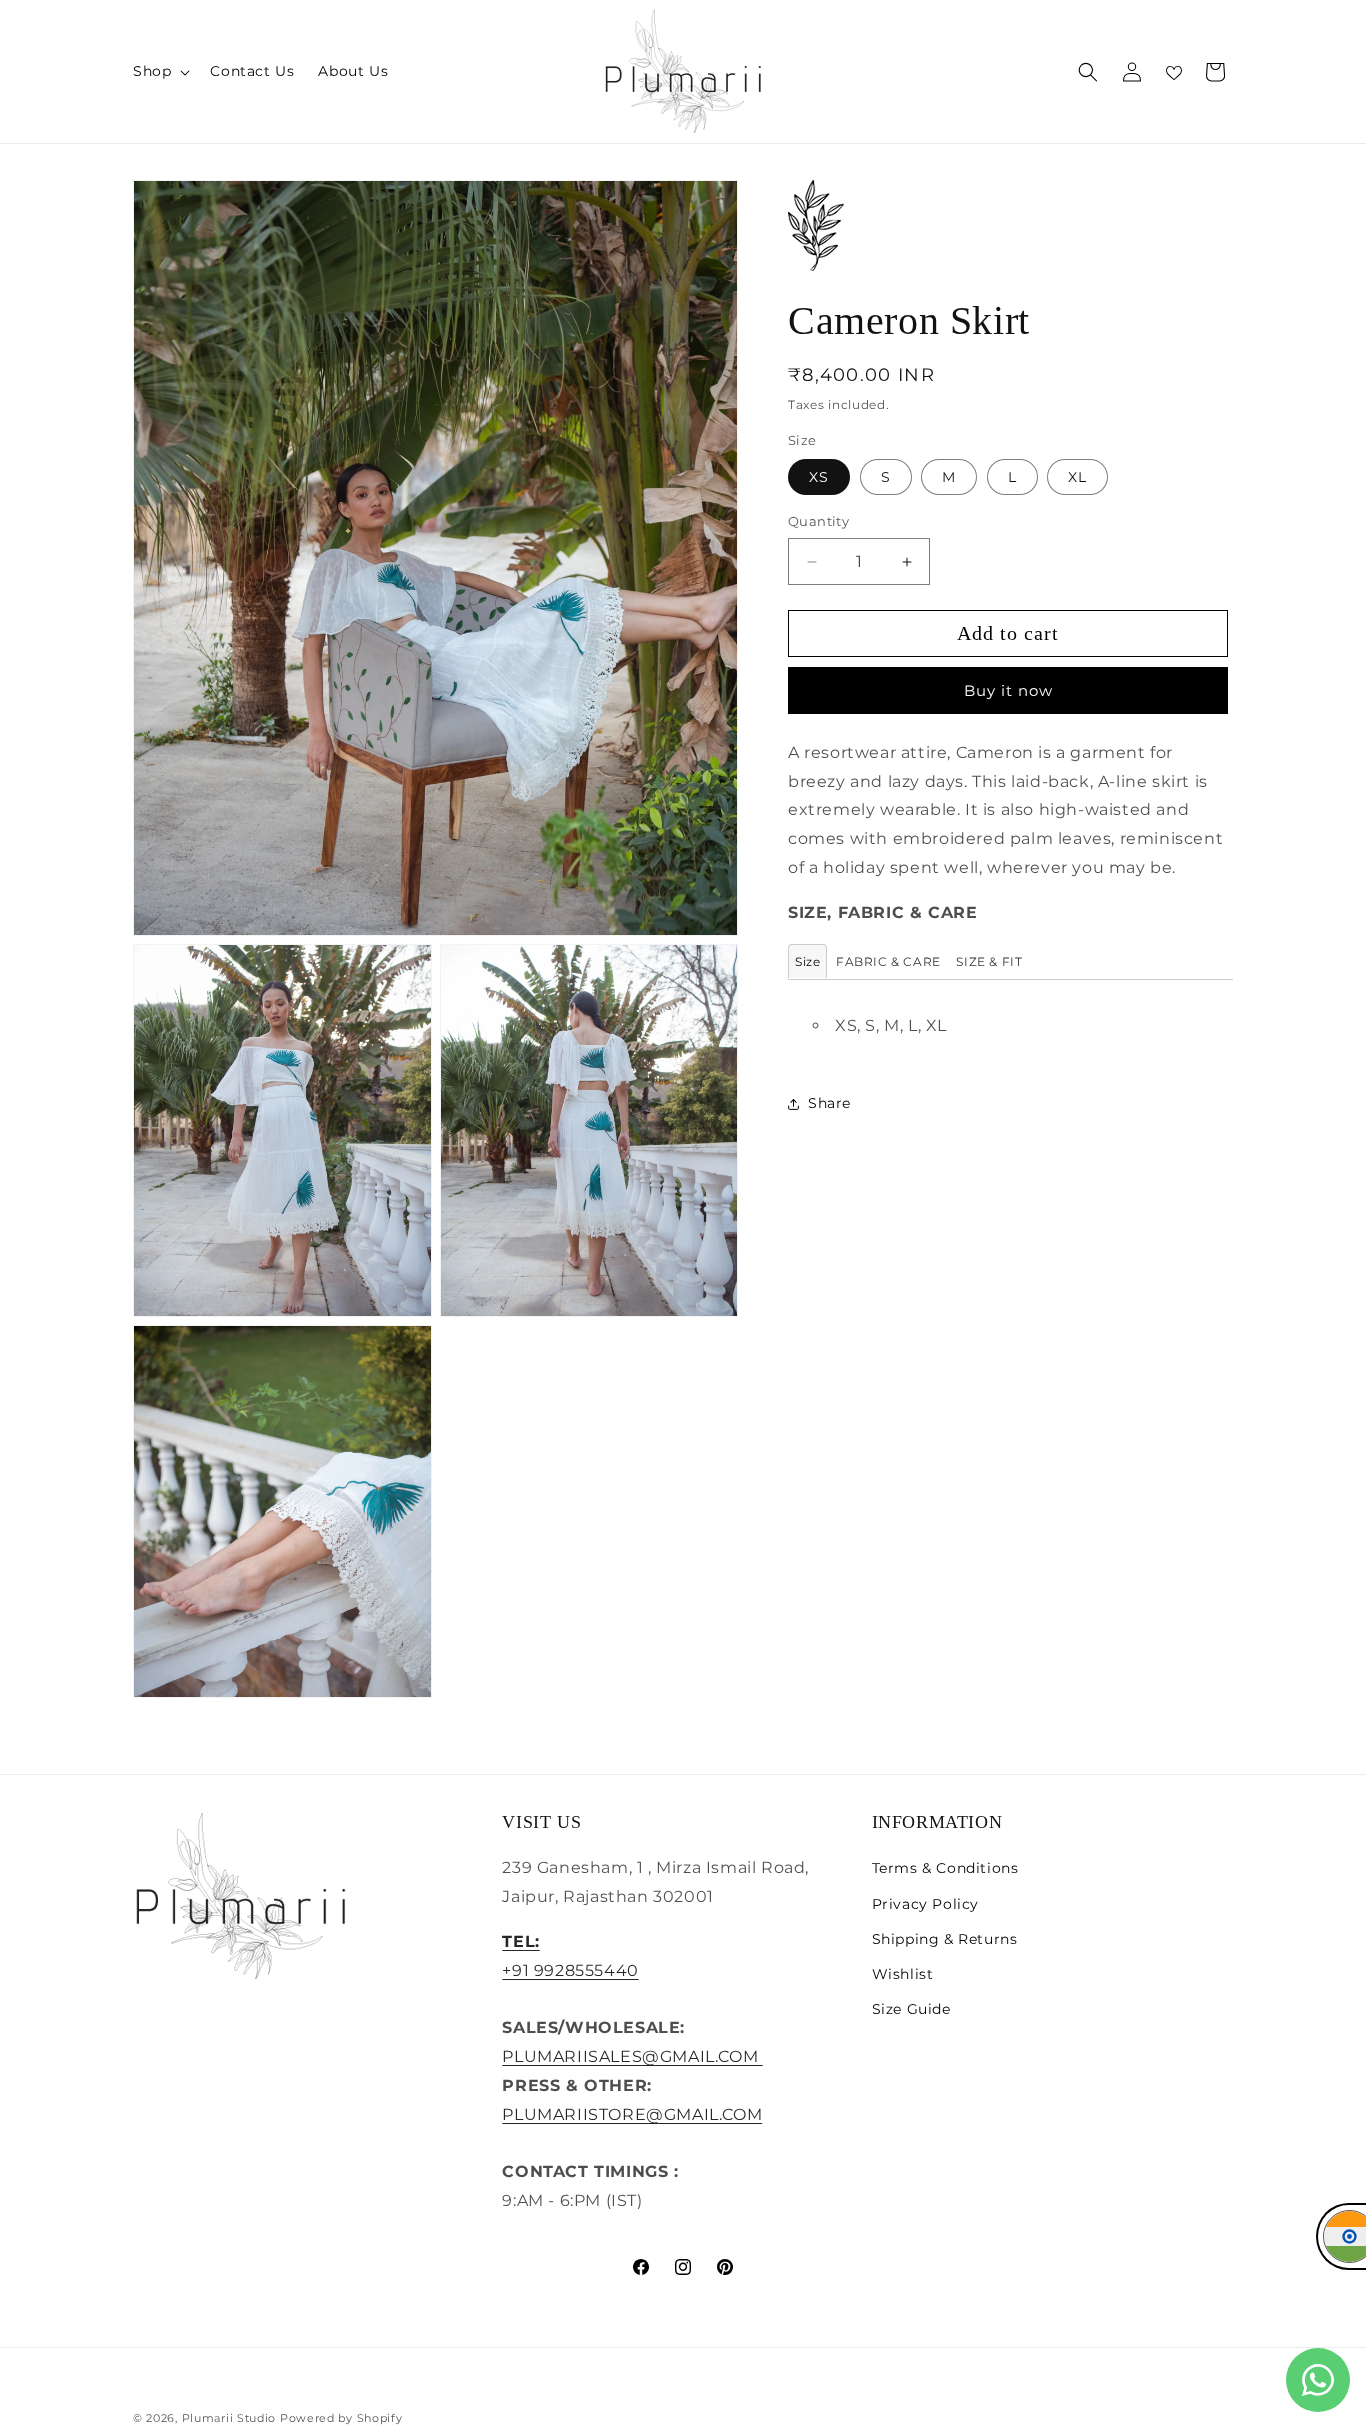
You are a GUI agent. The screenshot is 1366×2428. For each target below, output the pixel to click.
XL (1077, 478)
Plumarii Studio (229, 2418)
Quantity (818, 522)
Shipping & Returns (945, 1938)
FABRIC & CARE (888, 961)
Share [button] (829, 1104)
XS (819, 478)
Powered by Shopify (341, 2418)
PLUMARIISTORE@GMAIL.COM (632, 2113)
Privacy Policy (925, 1903)
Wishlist (903, 1974)
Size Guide (911, 2009)
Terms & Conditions (945, 1868)
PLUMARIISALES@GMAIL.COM (632, 2056)
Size (807, 961)
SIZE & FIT (989, 961)
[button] (159, 71)
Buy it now (1008, 690)
